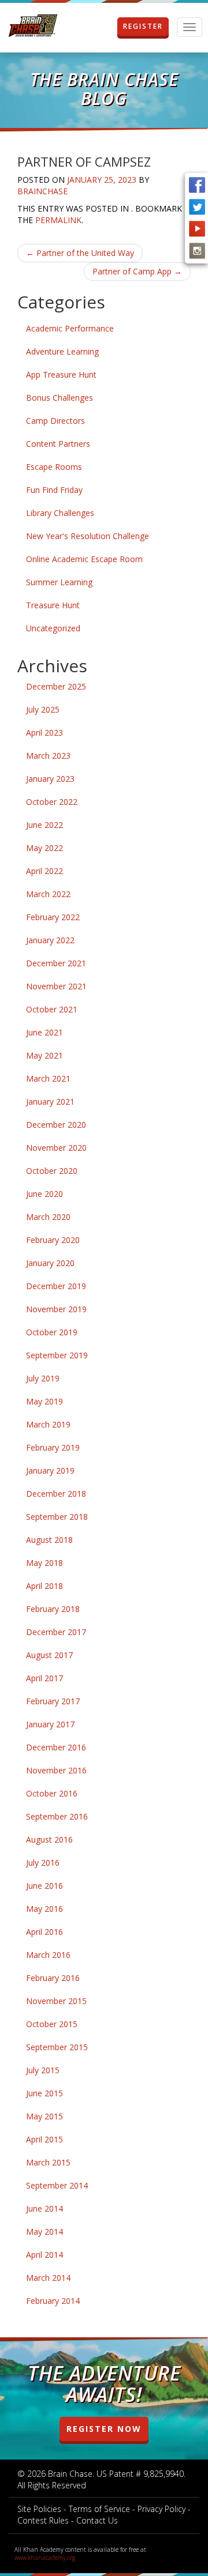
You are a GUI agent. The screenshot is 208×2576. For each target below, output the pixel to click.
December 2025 (56, 686)
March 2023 (48, 756)
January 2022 (50, 940)
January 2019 (50, 1470)
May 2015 (44, 2116)
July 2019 (43, 1378)
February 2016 (53, 1978)
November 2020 (56, 1148)
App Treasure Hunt (61, 374)
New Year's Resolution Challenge (88, 536)
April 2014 (44, 2255)
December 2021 (56, 963)
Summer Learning (59, 582)
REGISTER (143, 26)
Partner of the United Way (80, 253)
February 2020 (53, 1240)
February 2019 (53, 1447)
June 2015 (44, 2093)
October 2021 (52, 1009)
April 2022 (44, 871)
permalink (58, 220)
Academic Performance (70, 328)
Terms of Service (99, 2509)
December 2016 (56, 1747)
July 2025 (43, 709)
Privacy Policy (161, 2509)
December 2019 (56, 1286)
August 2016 (49, 1839)
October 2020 (52, 1171)
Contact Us (97, 2520)
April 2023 (44, 732)
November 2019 (56, 1309)
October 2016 (52, 1793)
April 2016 (44, 1932)
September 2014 (57, 2185)
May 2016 (44, 1909)
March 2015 (48, 2162)
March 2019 (48, 1424)
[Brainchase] (33, 26)
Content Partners (58, 444)
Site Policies (39, 2509)
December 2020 (56, 1125)
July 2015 (43, 2070)
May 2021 (44, 1055)
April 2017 (44, 1678)
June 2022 (44, 825)
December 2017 (56, 1632)
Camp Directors (55, 421)
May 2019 (44, 1401)
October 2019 (52, 1332)
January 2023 (50, 779)
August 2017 (49, 1655)
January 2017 (50, 1724)
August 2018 (49, 1540)
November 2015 (56, 2001)
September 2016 (57, 1816)
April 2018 (44, 1586)
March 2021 (48, 1078)
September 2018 (57, 1517)
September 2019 (57, 1355)
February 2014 (53, 2301)
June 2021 (44, 1032)
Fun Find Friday (54, 490)
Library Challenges (60, 513)
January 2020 (50, 1263)
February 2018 (53, 1609)
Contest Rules (43, 2520)
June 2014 (44, 2208)
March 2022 (48, 894)
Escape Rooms (54, 467)
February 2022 (53, 917)
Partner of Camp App (137, 271)
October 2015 (52, 2024)
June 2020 (44, 1194)
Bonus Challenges (60, 398)
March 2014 (48, 2278)
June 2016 (44, 1886)
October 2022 (52, 802)
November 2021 (56, 986)
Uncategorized (53, 628)
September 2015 (57, 2047)
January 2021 (50, 1101)
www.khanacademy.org (45, 2558)
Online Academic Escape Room (84, 559)
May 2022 (44, 848)
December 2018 (56, 1494)
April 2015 (44, 2139)
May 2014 (44, 2232)
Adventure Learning (62, 351)
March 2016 (48, 1955)
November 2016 (56, 1770)
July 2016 (43, 1863)
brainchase (42, 191)
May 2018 (44, 1563)
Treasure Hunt (53, 605)
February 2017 (53, 1701)
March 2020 (48, 1217)
